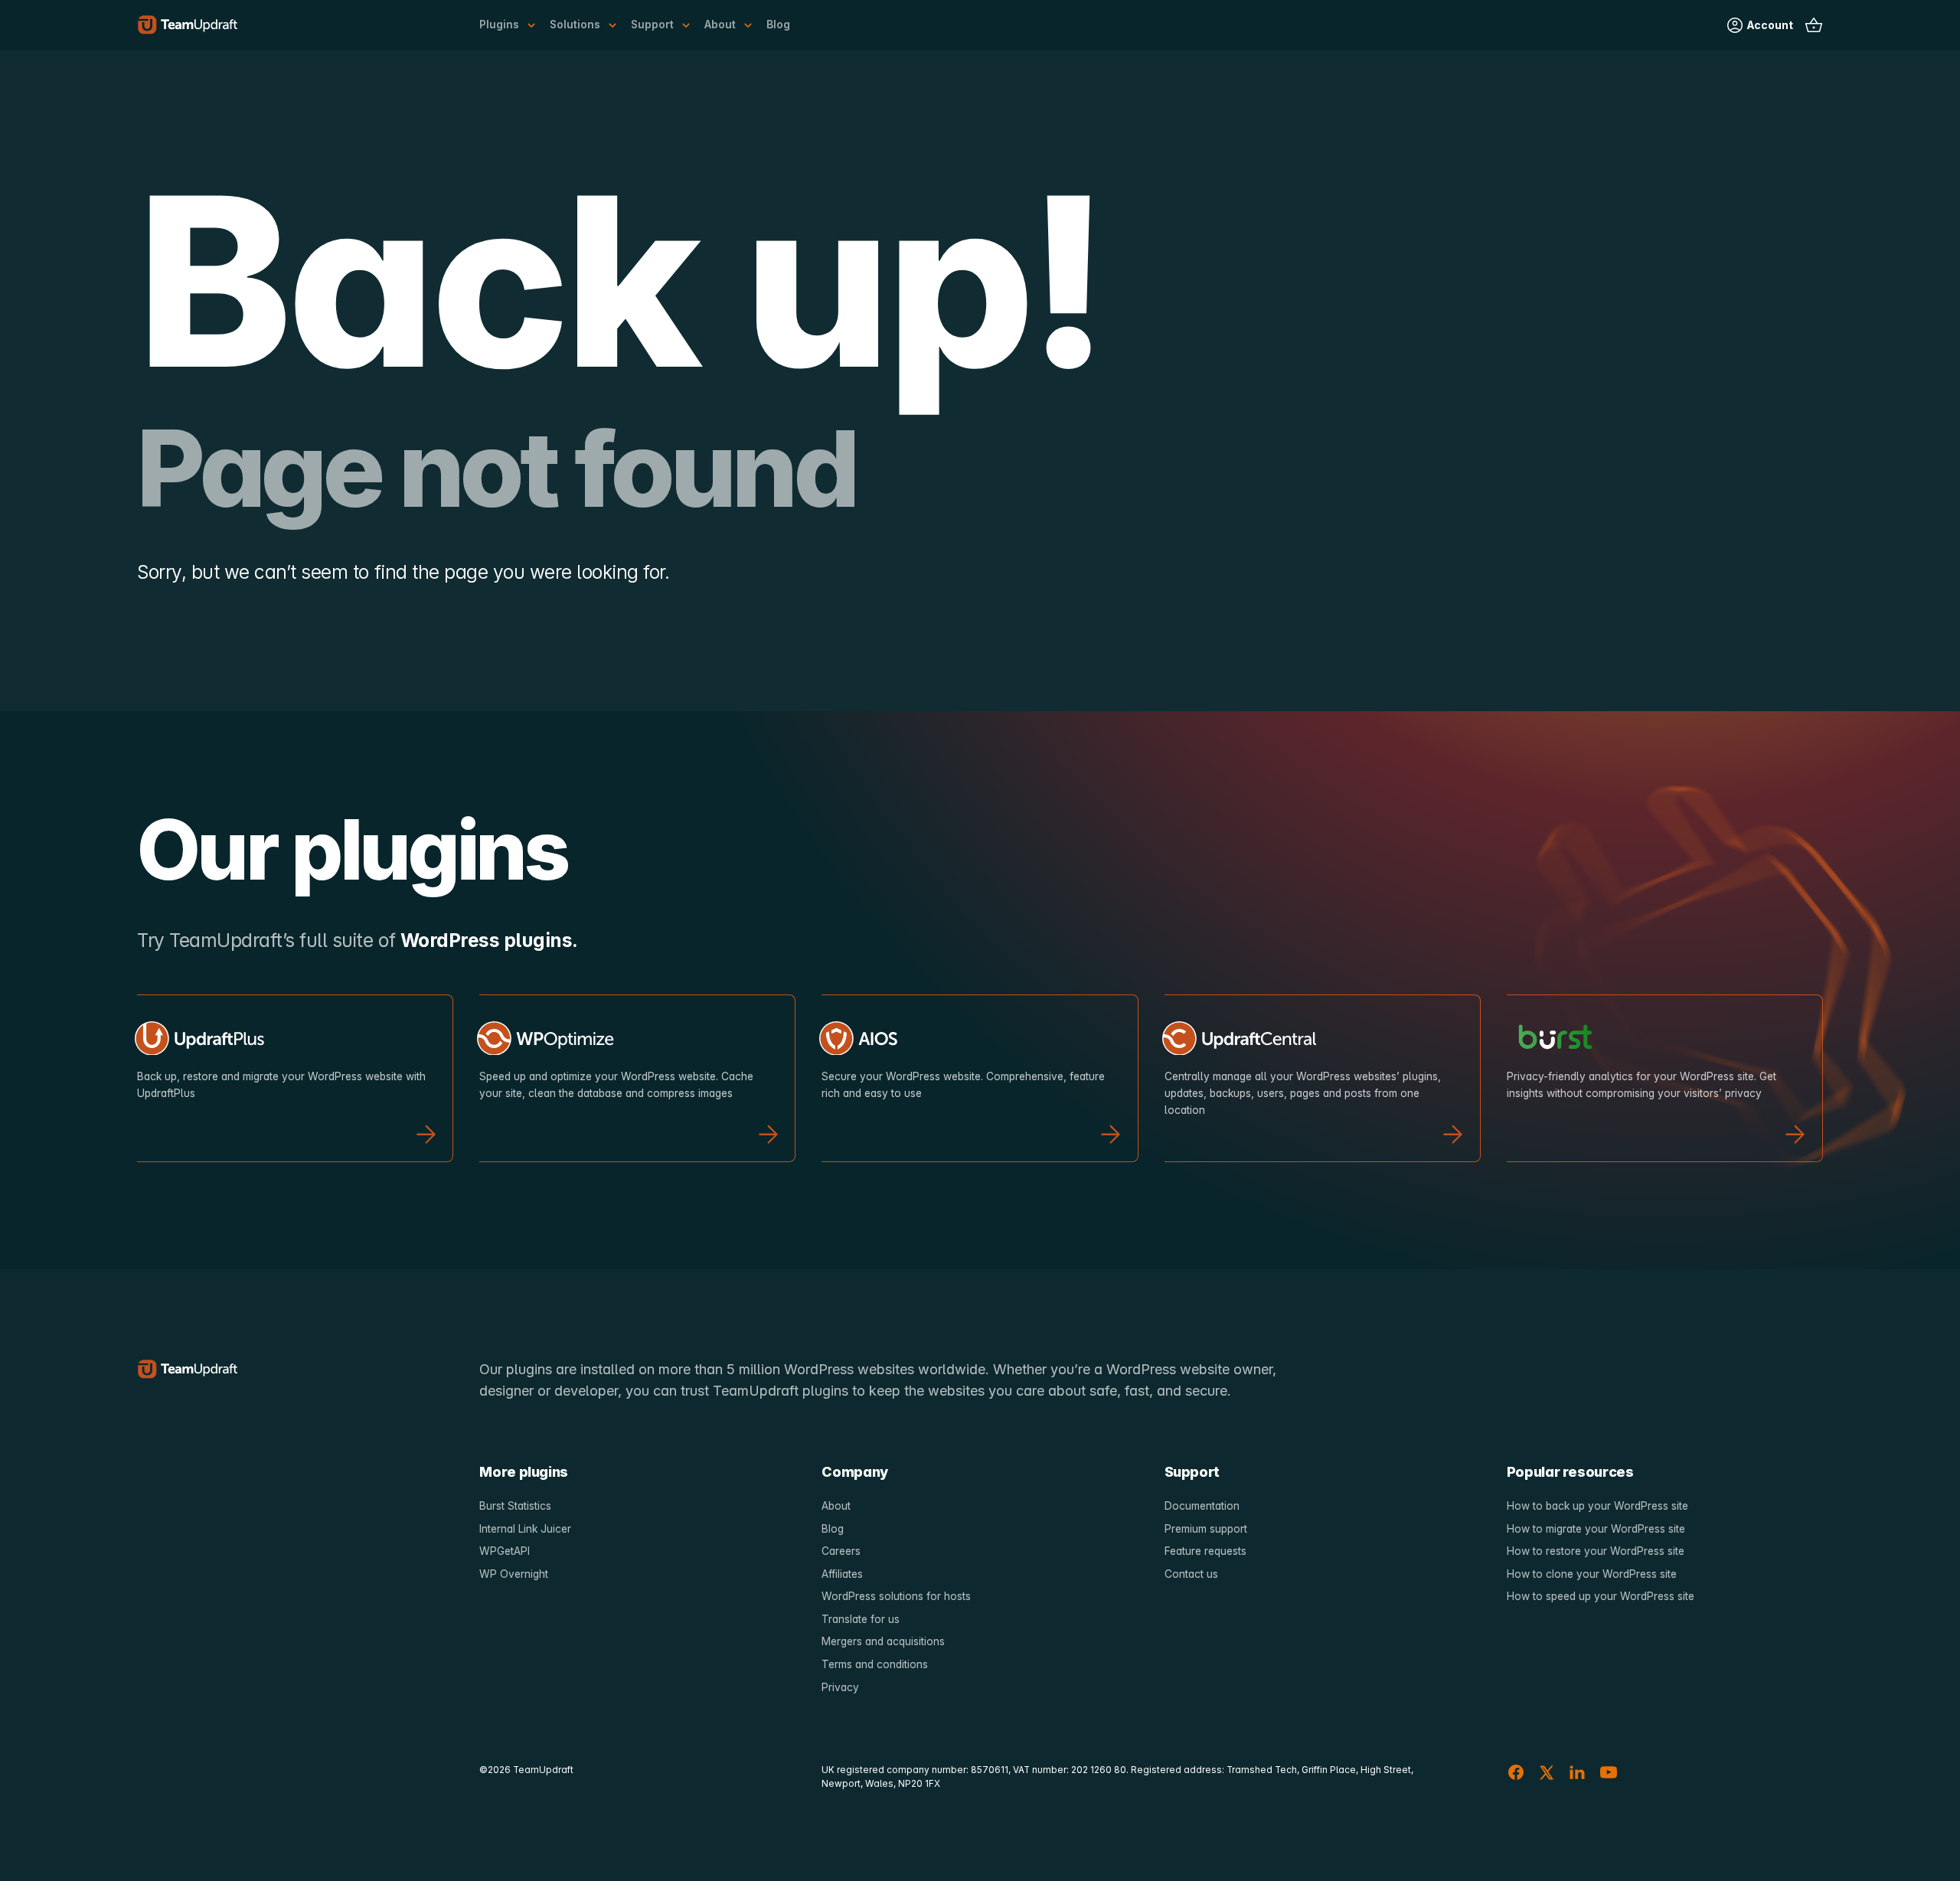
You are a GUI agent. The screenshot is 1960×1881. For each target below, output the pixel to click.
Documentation (1202, 1506)
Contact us (1191, 1574)
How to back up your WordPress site (1597, 1506)
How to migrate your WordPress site (1596, 1529)
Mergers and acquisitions (883, 1641)
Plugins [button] (499, 24)
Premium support (1206, 1529)
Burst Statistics (515, 1506)
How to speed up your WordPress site (1601, 1596)
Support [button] (652, 24)
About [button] (720, 24)
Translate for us (861, 1619)
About (836, 1506)
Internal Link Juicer (525, 1529)
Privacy (840, 1687)
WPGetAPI (505, 1551)
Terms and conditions (875, 1664)
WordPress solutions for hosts (896, 1596)
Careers (841, 1551)
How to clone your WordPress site (1592, 1574)
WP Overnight (514, 1574)
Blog (778, 24)
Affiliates (842, 1574)
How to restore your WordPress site (1596, 1551)
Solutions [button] (575, 24)
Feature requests (1205, 1551)
